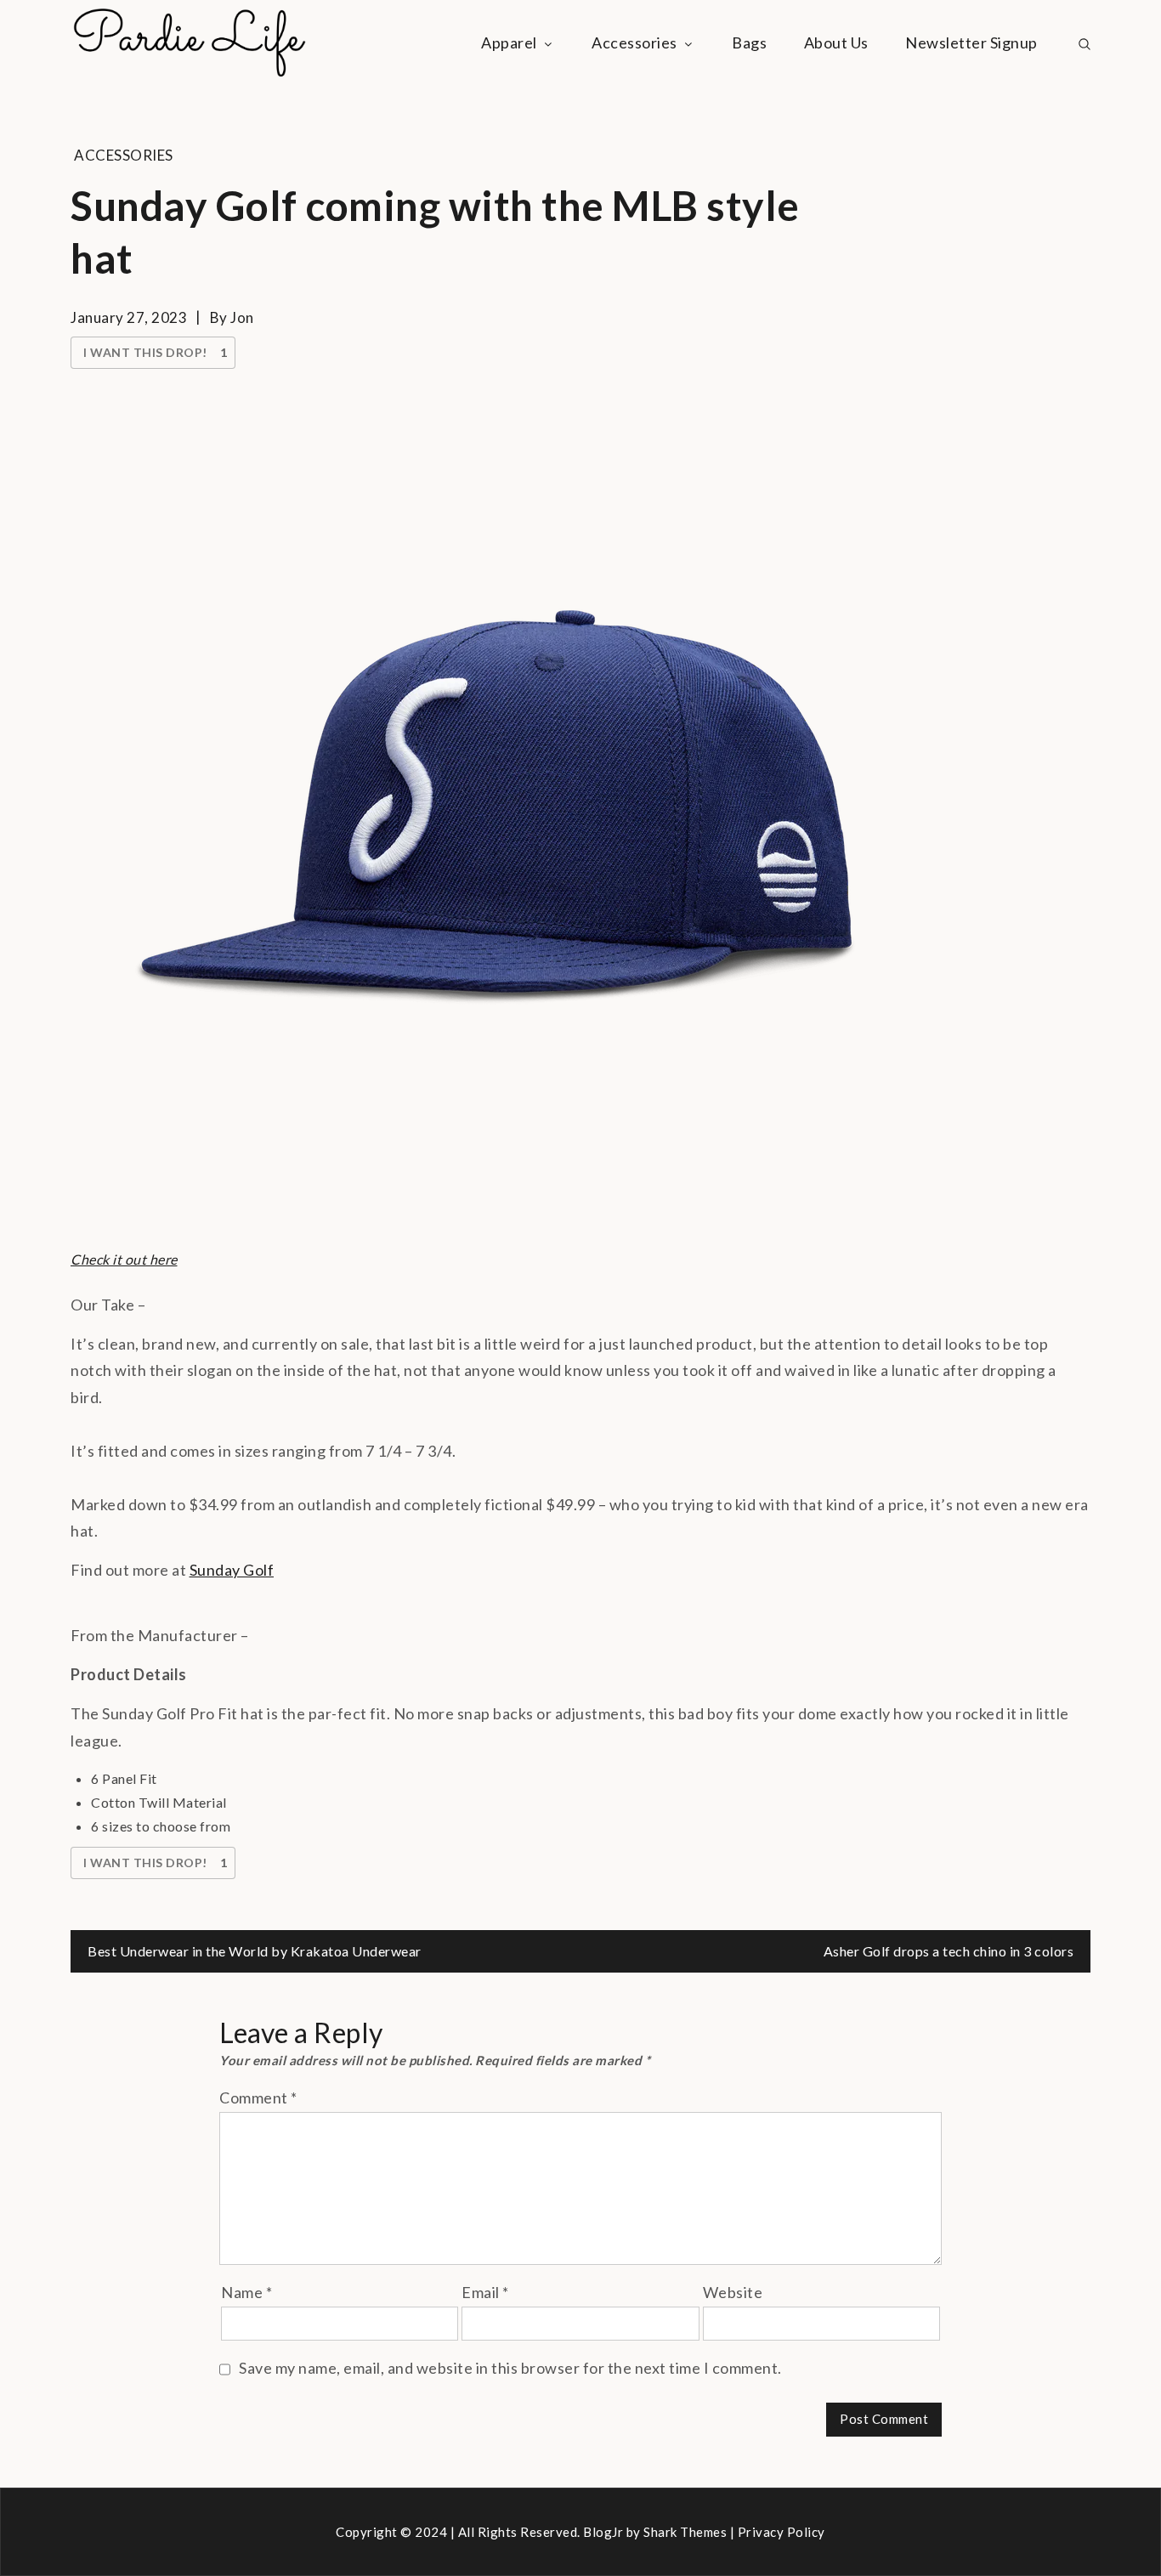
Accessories (634, 42)
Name (246, 2292)
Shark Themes (687, 2532)
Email (485, 2292)
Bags (749, 42)
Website (733, 2292)
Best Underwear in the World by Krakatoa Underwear (255, 1951)
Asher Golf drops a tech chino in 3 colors (949, 1951)
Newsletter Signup (971, 42)
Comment (258, 2098)
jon (242, 317)
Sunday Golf (232, 1570)
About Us (836, 42)
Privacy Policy (782, 2532)
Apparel (509, 42)
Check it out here (124, 1259)
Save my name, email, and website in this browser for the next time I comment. (510, 2368)
